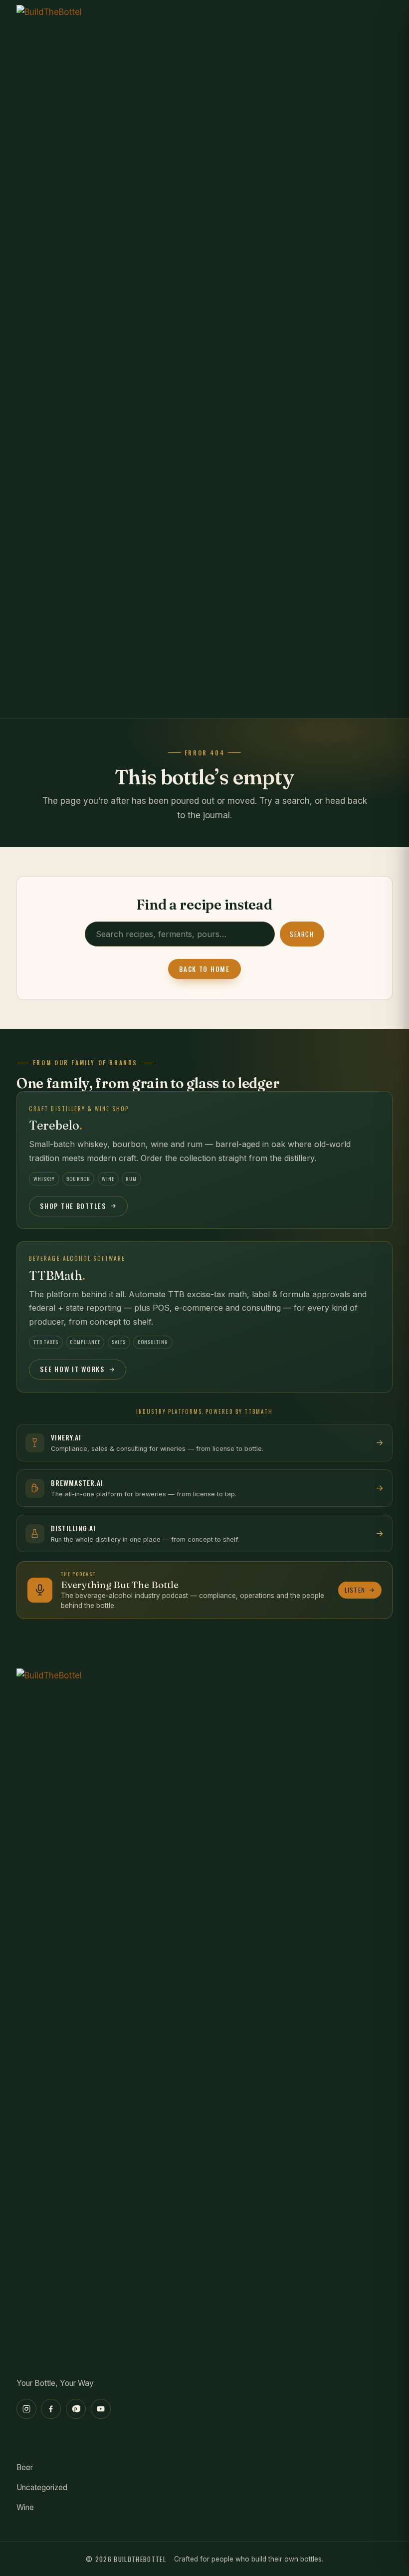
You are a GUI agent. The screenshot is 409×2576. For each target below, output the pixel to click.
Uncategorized (42, 2487)
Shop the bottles (73, 1206)
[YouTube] (101, 2409)
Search (302, 934)
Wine (25, 2507)
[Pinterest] (76, 2409)
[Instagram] (26, 2409)
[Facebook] (51, 2409)
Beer (25, 2467)
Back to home (204, 969)
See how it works (72, 1369)
